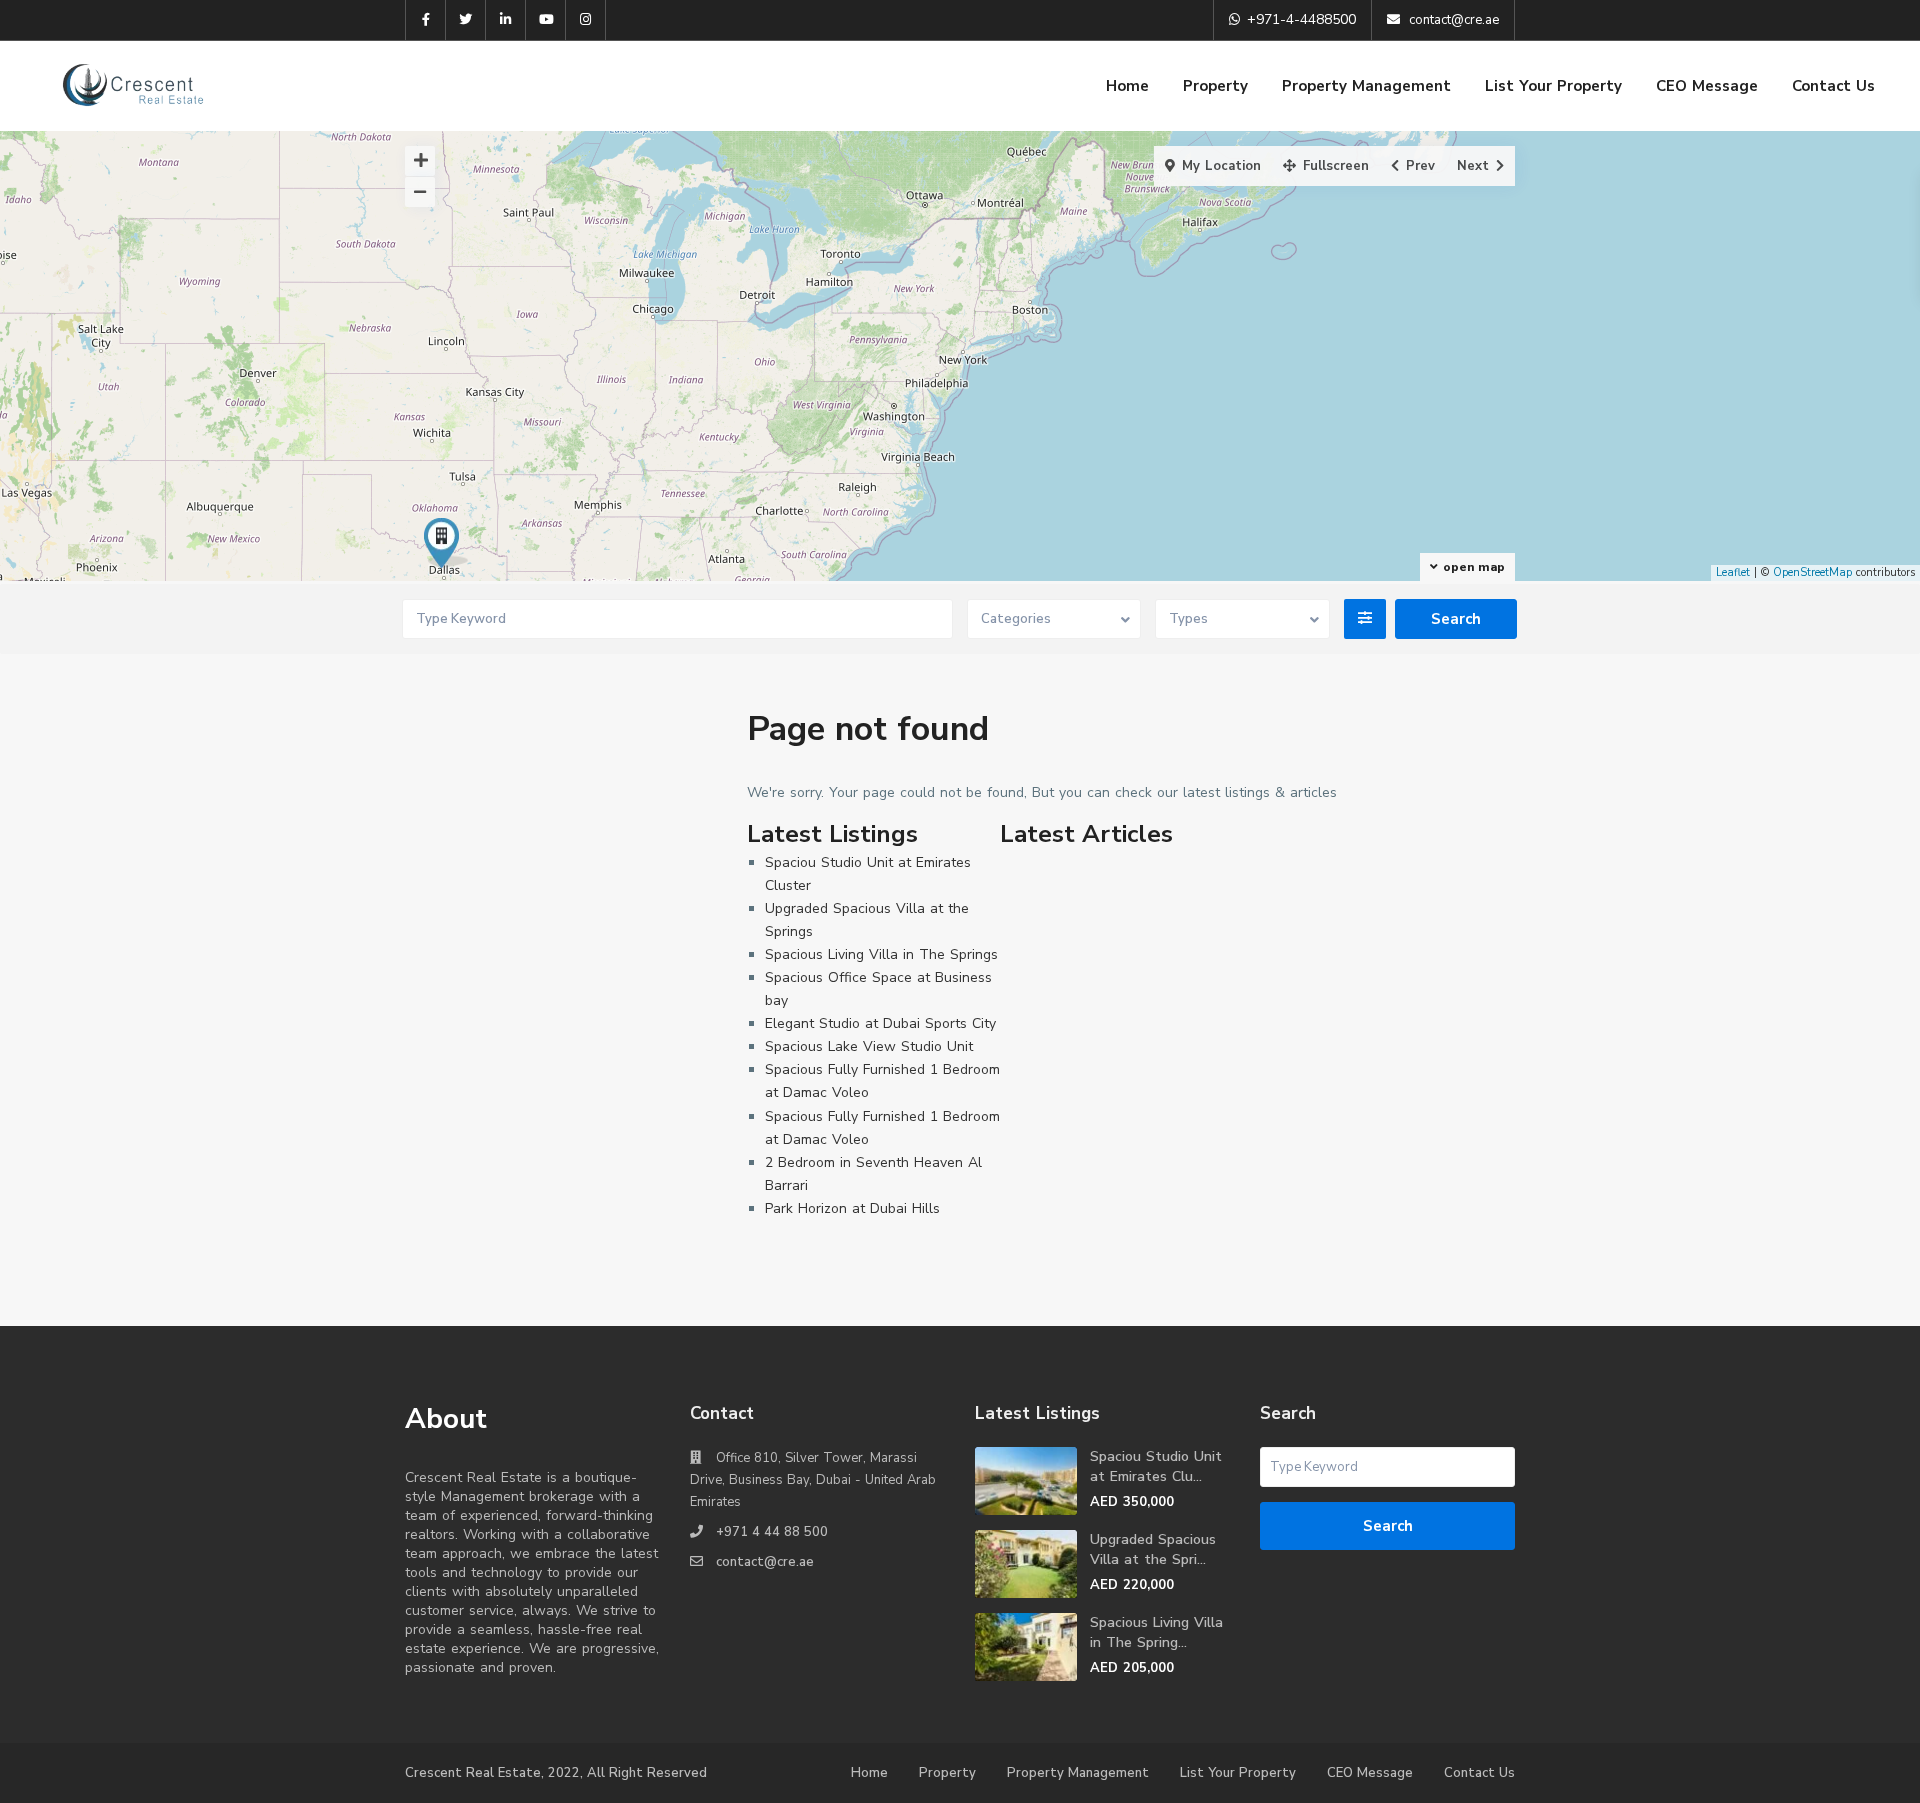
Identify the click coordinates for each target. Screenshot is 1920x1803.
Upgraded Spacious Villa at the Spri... (1153, 1549)
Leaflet (1733, 572)
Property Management (1366, 86)
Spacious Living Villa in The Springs (881, 954)
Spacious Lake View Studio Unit (869, 1046)
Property (1215, 86)
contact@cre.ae (765, 1562)
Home (1127, 86)
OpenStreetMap (1812, 572)
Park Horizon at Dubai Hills (852, 1208)
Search (1388, 1526)
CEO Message (1707, 86)
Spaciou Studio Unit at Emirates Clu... (1156, 1466)
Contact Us (1833, 86)
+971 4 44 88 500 (772, 1532)
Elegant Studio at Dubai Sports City (880, 1023)
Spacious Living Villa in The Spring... (1156, 1632)
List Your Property (1553, 86)
